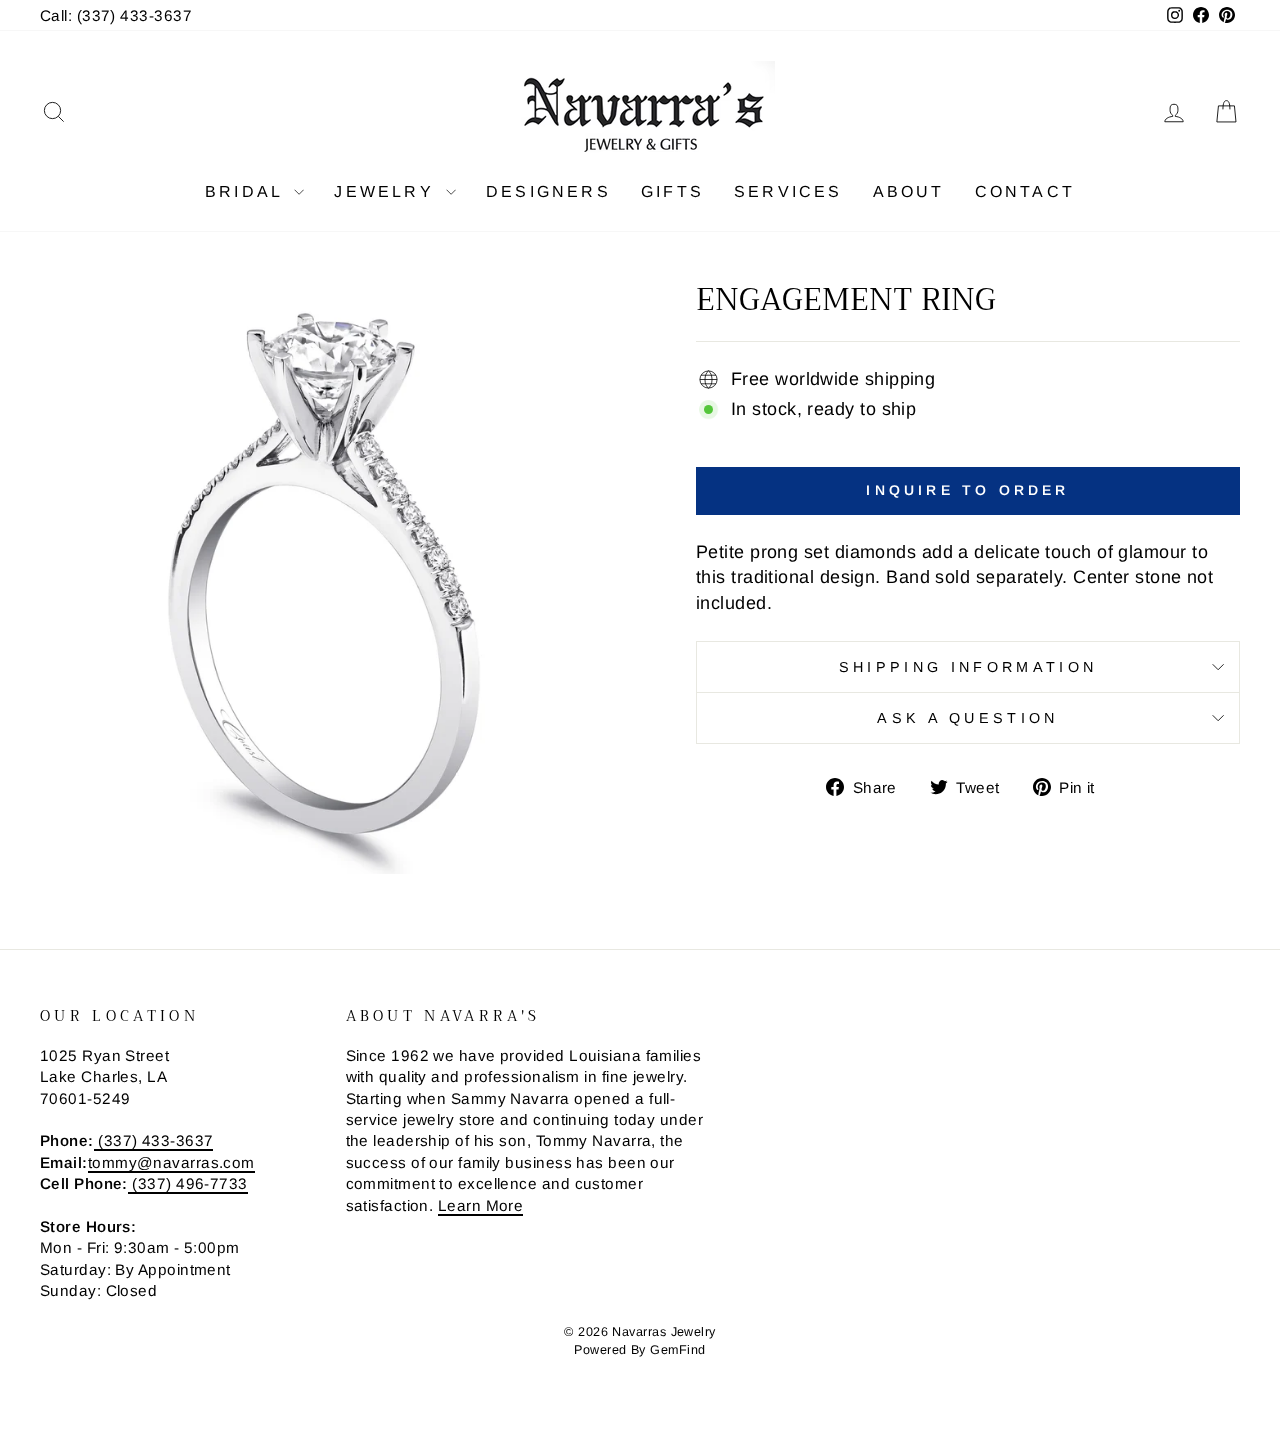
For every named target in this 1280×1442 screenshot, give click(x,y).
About (909, 191)
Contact (1025, 191)
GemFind (677, 1350)
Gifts (672, 191)
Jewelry (387, 191)
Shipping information (968, 667)
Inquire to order (967, 490)
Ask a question (967, 718)
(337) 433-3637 (154, 1140)
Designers (548, 191)
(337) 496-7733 (188, 1183)
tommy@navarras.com (171, 1162)
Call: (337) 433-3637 (116, 15)
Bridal (247, 191)
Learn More (481, 1205)
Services (788, 191)
